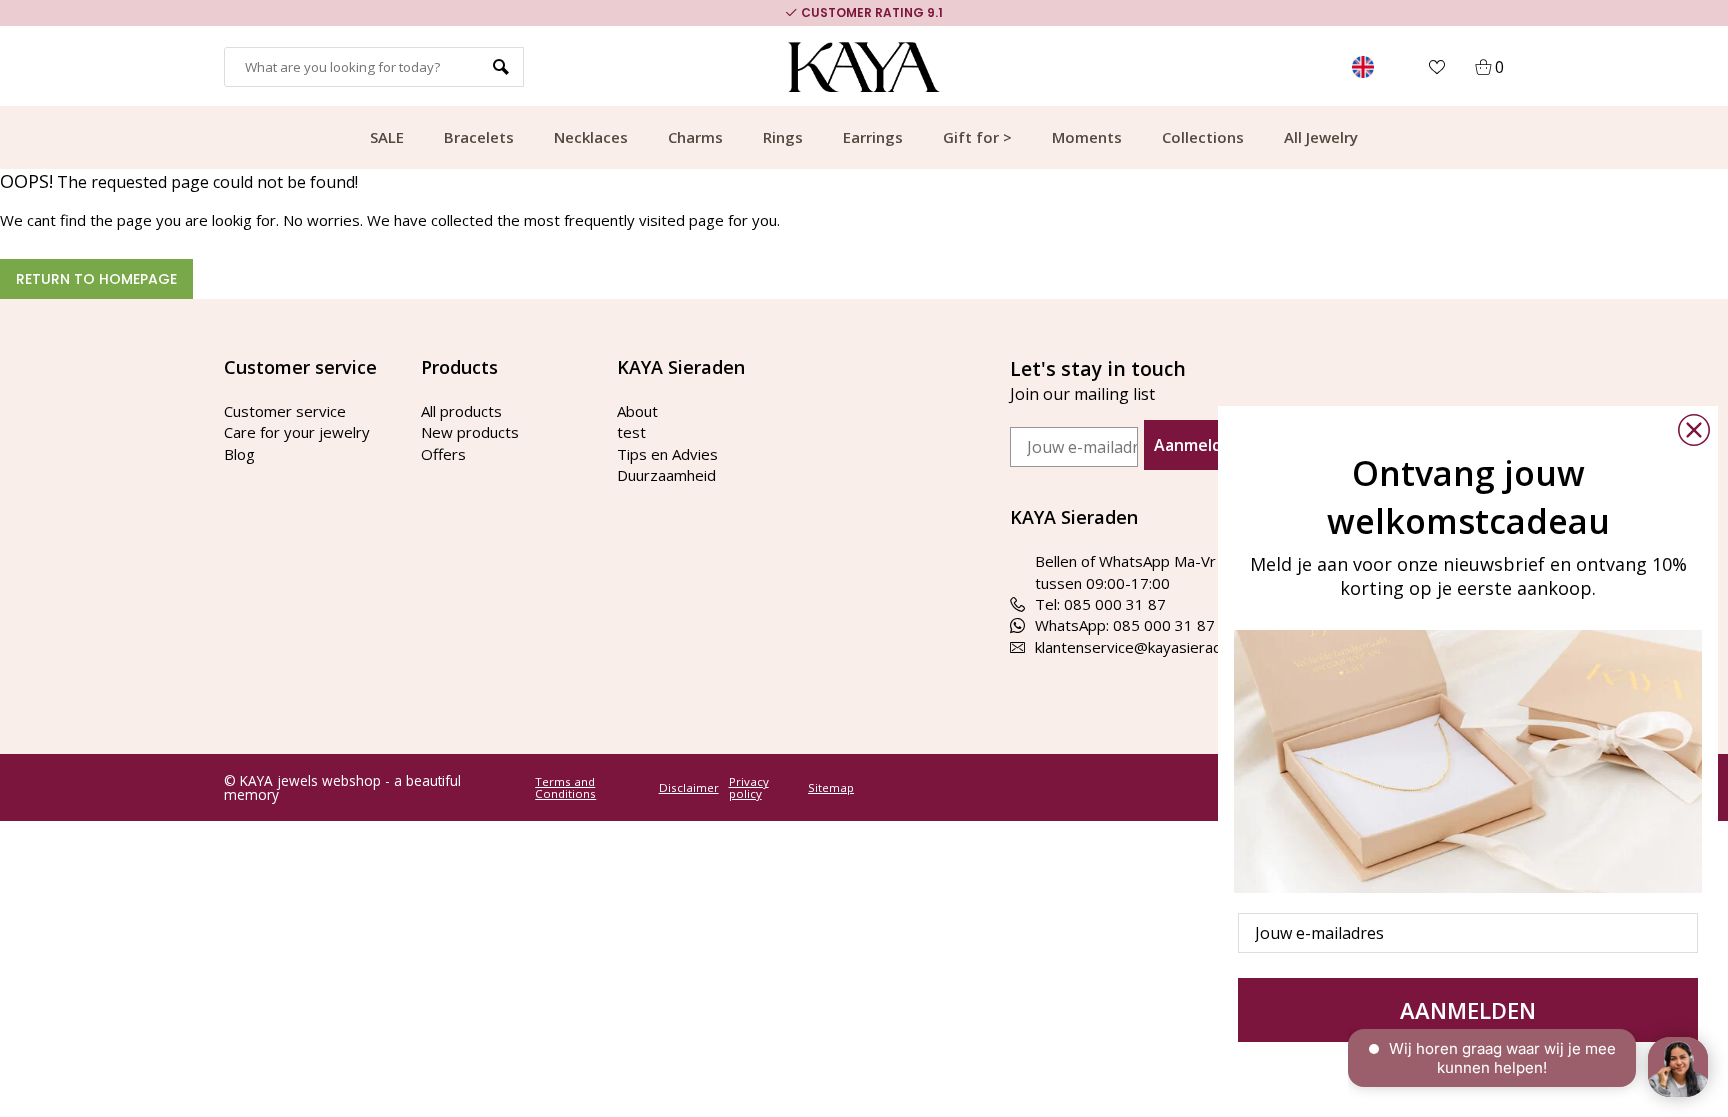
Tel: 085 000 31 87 (1100, 604)
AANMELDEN (1468, 1010)
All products (461, 411)
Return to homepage (96, 279)
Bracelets (479, 137)
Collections (1203, 137)
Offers (443, 454)
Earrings (873, 137)
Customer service (285, 411)
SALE (387, 137)
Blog (239, 454)
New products (470, 432)
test (631, 432)
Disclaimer (689, 788)
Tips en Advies (667, 454)
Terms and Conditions (565, 787)
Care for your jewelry (297, 432)
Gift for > (977, 137)
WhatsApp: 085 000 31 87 (1125, 625)
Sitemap (831, 788)
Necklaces (591, 137)
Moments (1087, 137)
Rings (783, 137)
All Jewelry (1321, 137)
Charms (695, 137)
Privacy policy (749, 787)
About (637, 411)
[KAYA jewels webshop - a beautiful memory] (864, 67)
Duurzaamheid (666, 475)
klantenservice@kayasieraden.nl (1144, 647)
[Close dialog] (1694, 430)
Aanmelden (1198, 445)
